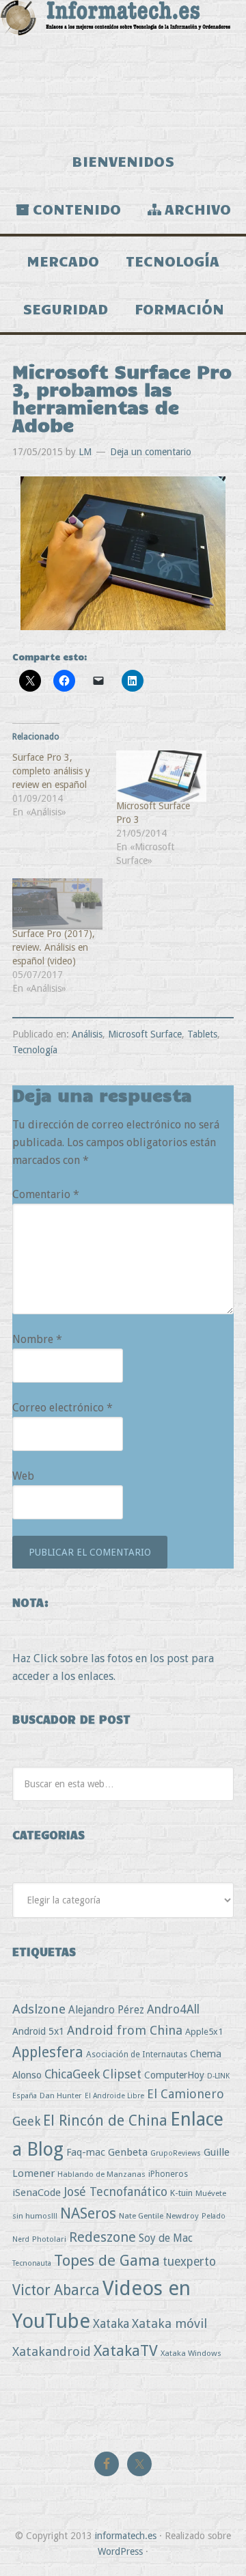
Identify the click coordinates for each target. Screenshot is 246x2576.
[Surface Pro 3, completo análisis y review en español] (64, 785)
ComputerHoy (174, 2075)
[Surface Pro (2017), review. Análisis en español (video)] (57, 904)
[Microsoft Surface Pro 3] (161, 776)
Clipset (122, 2074)
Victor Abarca (56, 2290)
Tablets (202, 1034)
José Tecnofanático (115, 2192)
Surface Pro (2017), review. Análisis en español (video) (54, 947)
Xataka (111, 2323)
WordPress (120, 2551)
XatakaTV (126, 2350)
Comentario (46, 1194)
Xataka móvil (169, 2323)
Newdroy (182, 2216)
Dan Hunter (61, 2096)
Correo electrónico (63, 1408)
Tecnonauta (32, 2263)
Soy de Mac (166, 2238)
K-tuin (181, 2193)
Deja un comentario (151, 452)
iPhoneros (168, 2174)
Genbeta (128, 2152)
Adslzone (39, 2009)
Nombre (37, 1339)
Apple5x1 (204, 2032)
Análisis (87, 1034)
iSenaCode (37, 2193)
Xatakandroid (52, 2351)
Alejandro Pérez (106, 2010)
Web (23, 1476)
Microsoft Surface (145, 1034)
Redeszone (102, 2237)
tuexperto (189, 2262)
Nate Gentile (141, 2216)
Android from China (125, 2030)
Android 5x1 (38, 2031)
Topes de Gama (107, 2260)
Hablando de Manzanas (101, 2174)
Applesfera (48, 2052)
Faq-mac (86, 2152)
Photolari (49, 2239)
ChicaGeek (72, 2074)
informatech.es (126, 2536)
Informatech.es (123, 68)
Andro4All (173, 2009)
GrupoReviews (176, 2153)
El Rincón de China (105, 2120)
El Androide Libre (114, 2096)
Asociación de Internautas (137, 2054)
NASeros (88, 2213)
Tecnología (35, 1050)
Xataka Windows (191, 2353)
